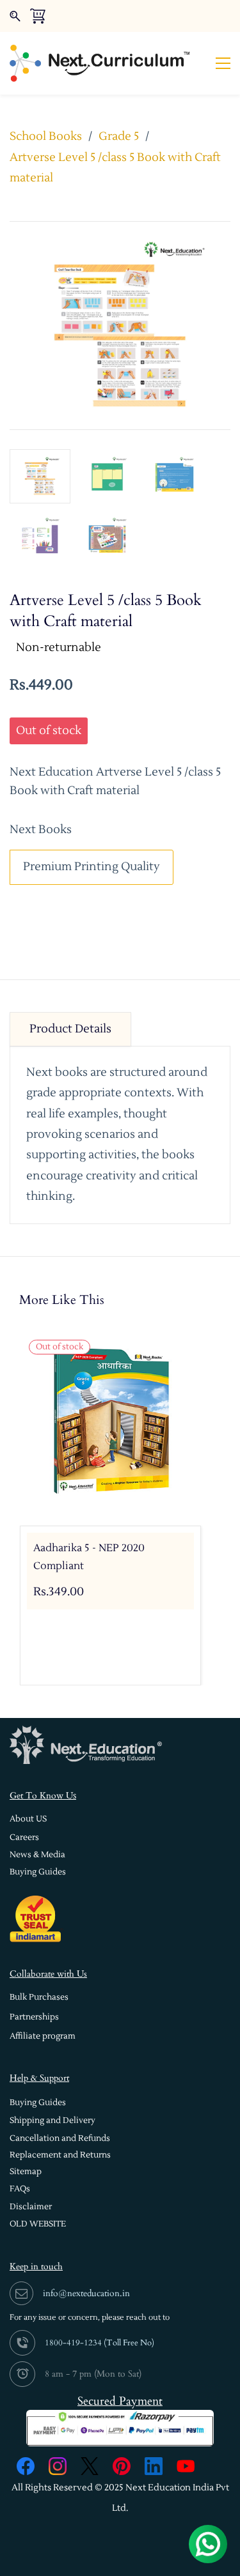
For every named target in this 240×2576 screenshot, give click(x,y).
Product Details (70, 1029)
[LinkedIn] (154, 2466)
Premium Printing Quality (92, 867)
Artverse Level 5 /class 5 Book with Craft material (115, 168)
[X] (90, 2466)
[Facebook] (26, 2466)
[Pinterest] (122, 2466)
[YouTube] (186, 2466)
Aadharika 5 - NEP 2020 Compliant (89, 1557)
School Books (46, 136)
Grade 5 (119, 136)
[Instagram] (58, 2466)
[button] (28, 1819)
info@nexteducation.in (86, 2293)
